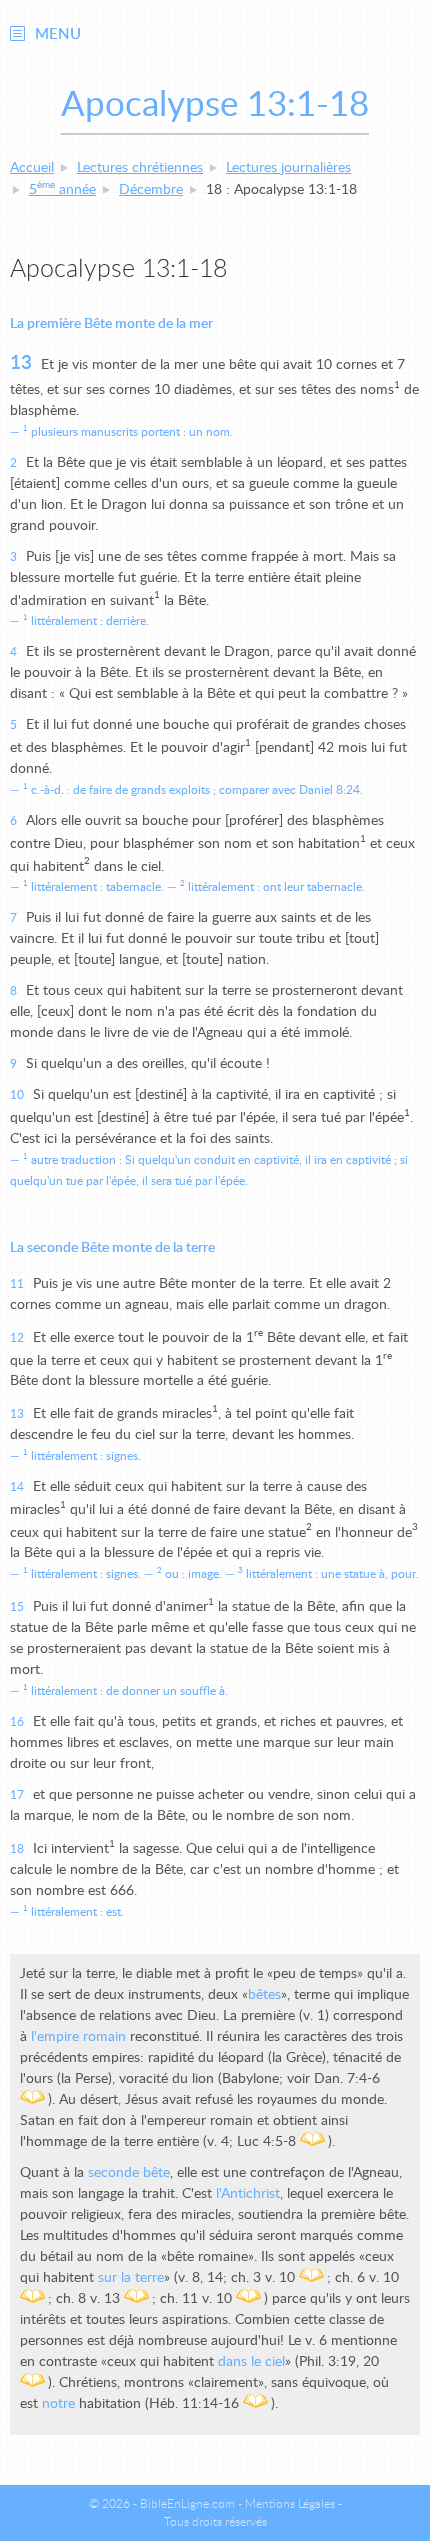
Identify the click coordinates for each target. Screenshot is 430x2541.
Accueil (32, 168)
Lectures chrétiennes (140, 168)
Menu (58, 34)
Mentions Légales (290, 2504)
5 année (62, 190)
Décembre (151, 190)
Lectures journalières (288, 168)
